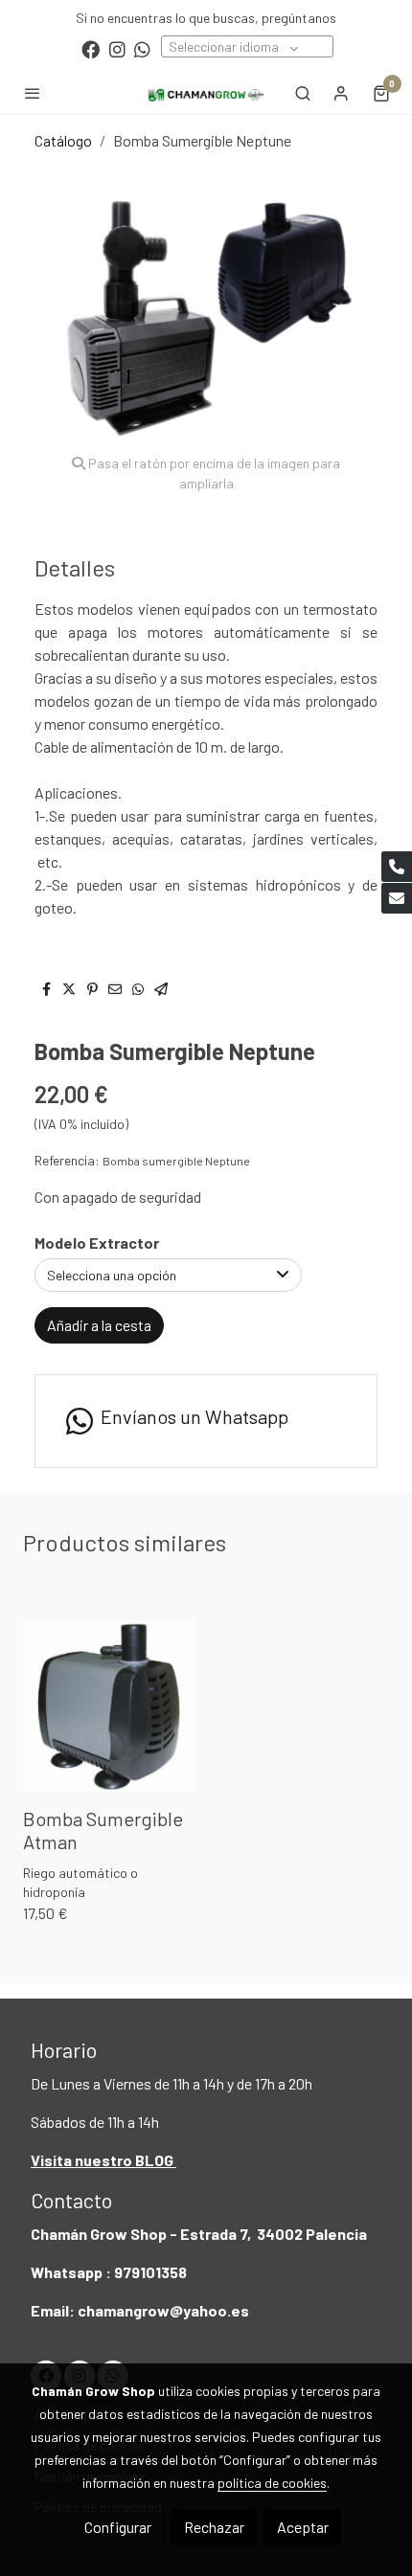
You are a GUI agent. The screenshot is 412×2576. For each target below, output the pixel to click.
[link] (206, 92)
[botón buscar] (303, 93)
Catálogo (63, 140)
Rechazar (214, 2527)
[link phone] (397, 867)
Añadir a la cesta (99, 1325)
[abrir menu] (33, 93)
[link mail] (397, 898)
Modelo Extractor (97, 1243)
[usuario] (341, 93)
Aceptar (303, 2527)
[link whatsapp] (142, 48)
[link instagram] (117, 48)
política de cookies (272, 2483)
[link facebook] (91, 48)
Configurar (118, 2527)
